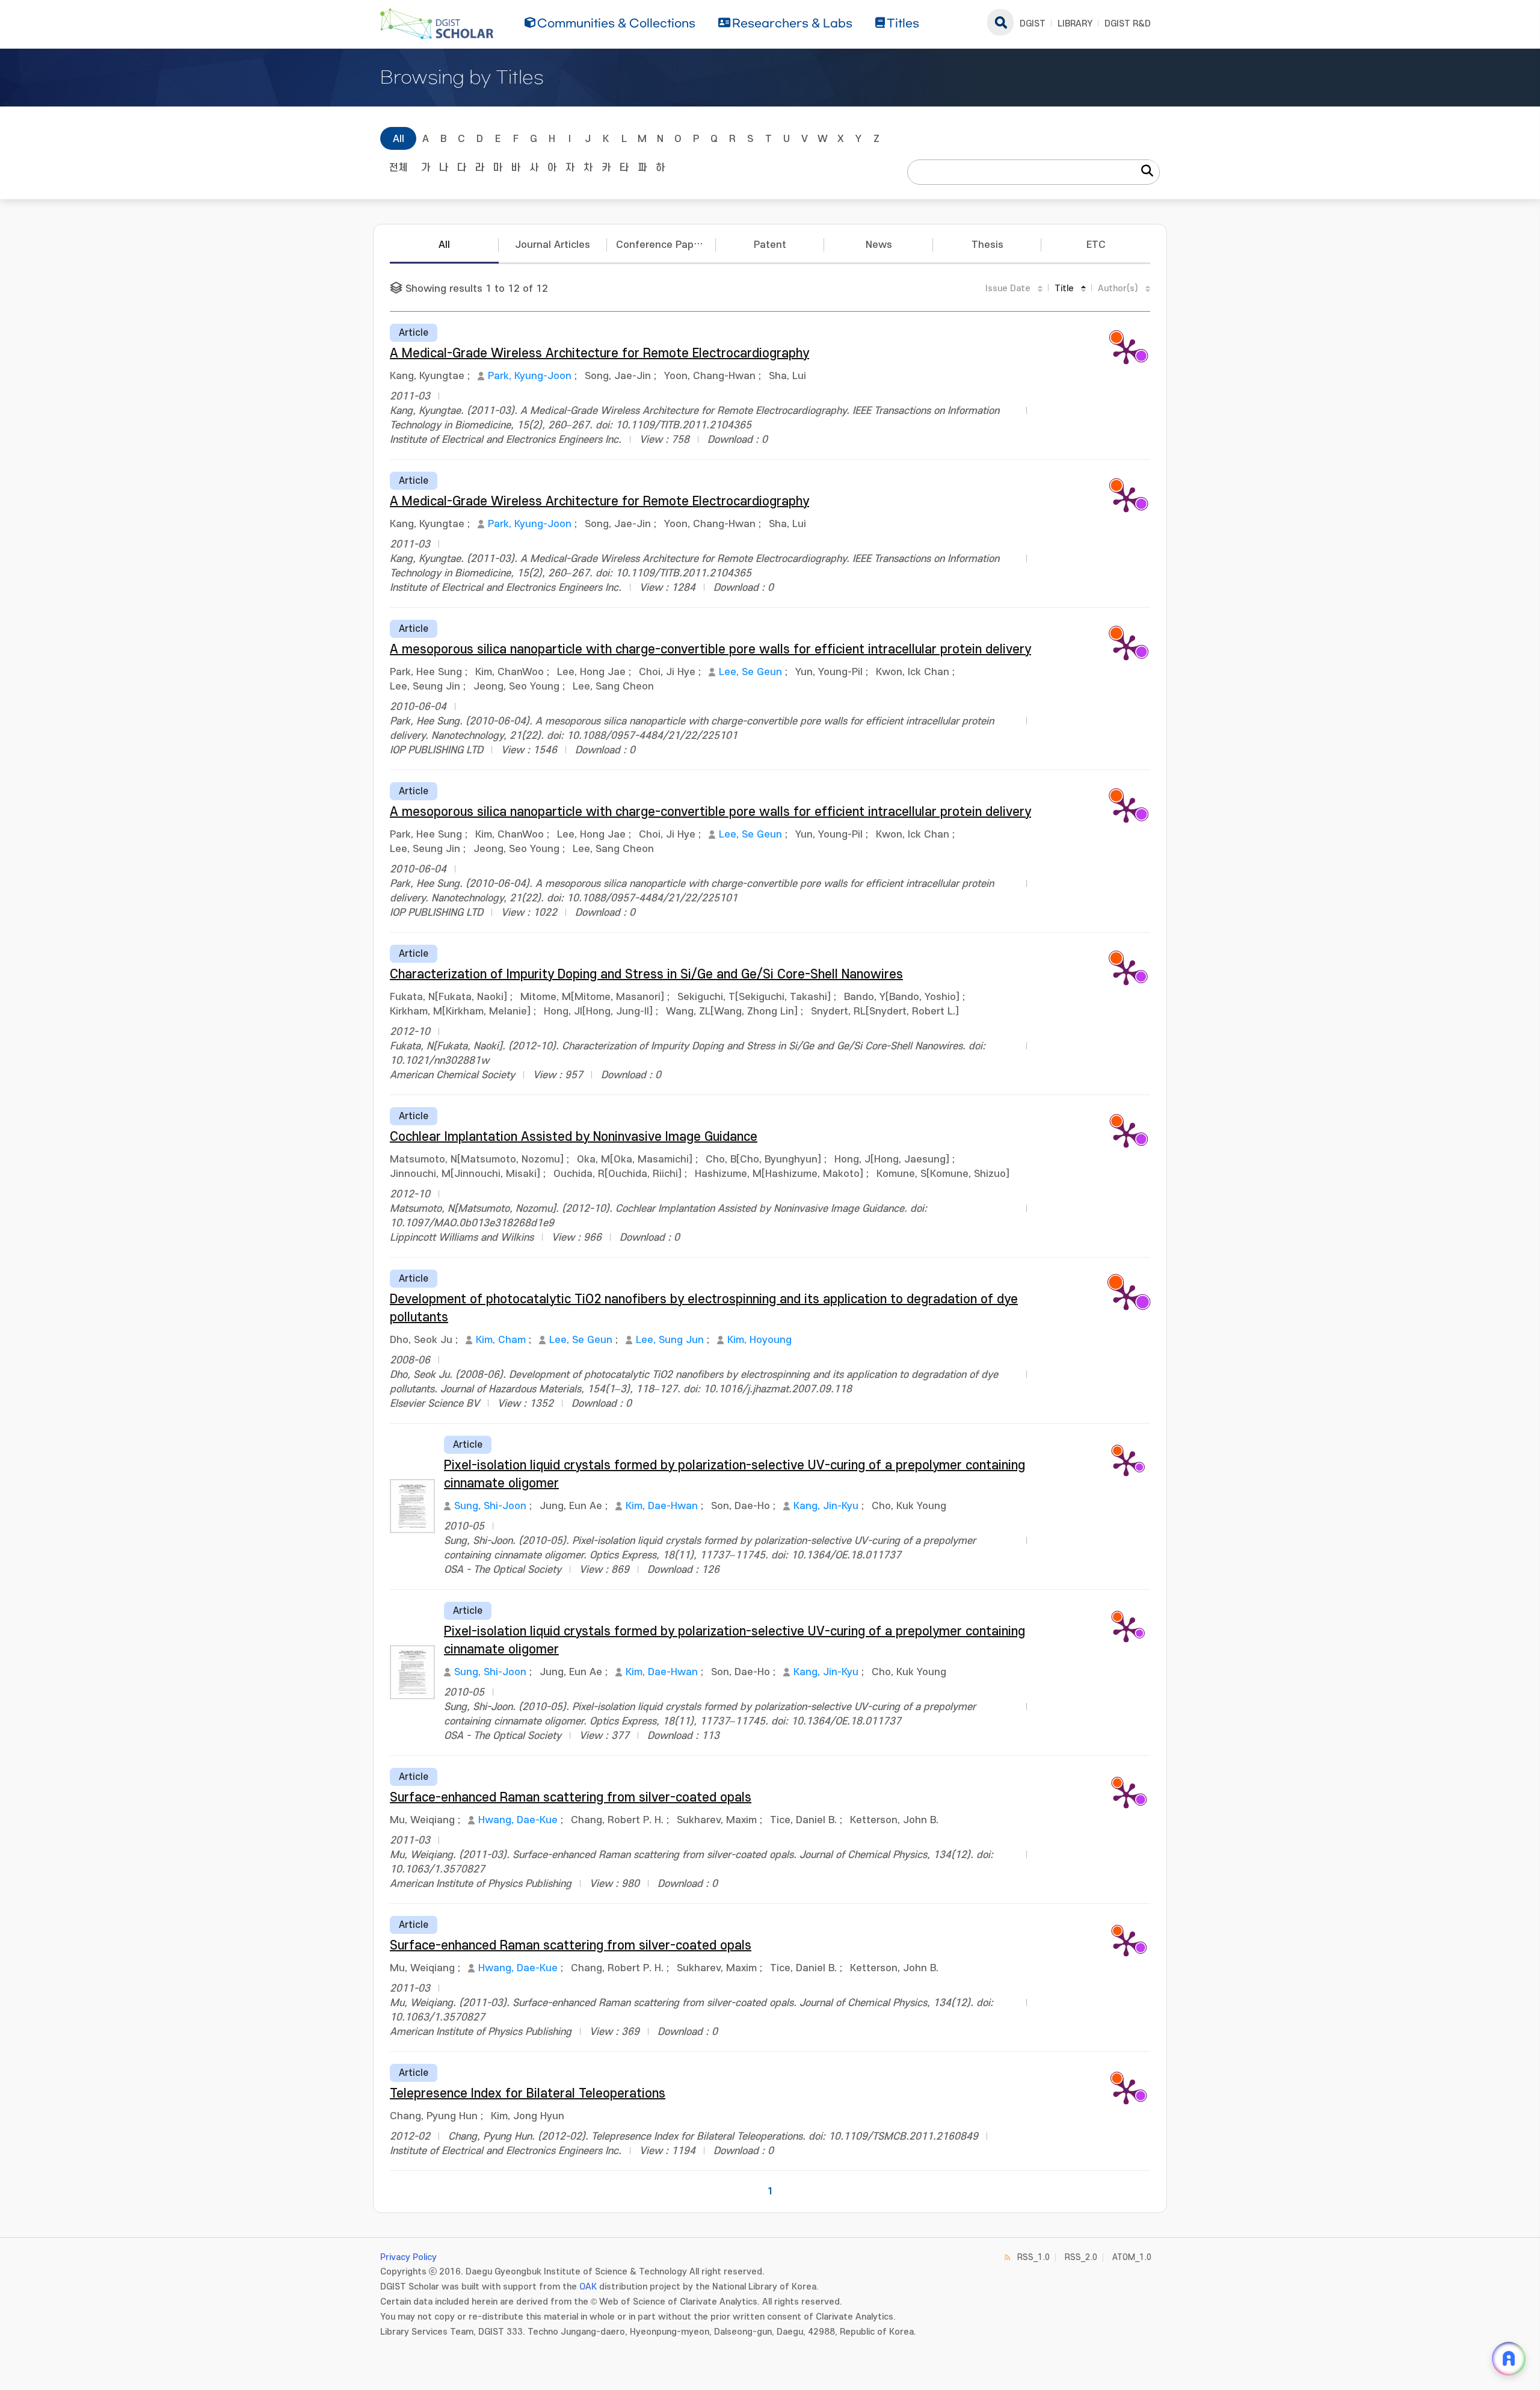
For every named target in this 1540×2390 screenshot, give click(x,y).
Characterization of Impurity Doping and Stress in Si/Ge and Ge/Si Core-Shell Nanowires (646, 974)
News (879, 245)
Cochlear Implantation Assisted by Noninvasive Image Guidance (574, 1137)
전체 (398, 168)
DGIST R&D (1128, 24)
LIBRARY (1075, 24)
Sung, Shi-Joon (490, 1506)
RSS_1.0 (1033, 2257)
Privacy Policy (408, 2257)
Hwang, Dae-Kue (518, 1820)
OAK (588, 2287)
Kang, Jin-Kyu (826, 1506)
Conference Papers (662, 245)
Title (1064, 289)
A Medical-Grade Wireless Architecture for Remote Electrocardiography (599, 354)
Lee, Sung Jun (670, 1340)
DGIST (1033, 24)
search (1000, 22)
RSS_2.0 (1081, 2257)
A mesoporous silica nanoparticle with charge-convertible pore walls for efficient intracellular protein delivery (710, 650)
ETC (1096, 245)
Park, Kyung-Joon (530, 376)
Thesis (987, 245)
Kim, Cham (501, 1340)
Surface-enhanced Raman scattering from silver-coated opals (571, 1798)
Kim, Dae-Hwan (662, 1506)
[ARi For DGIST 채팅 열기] (1509, 2359)
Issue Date (1008, 289)
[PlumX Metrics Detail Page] (1126, 351)
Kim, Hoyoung (759, 1340)
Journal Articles (553, 245)
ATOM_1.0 (1132, 2257)
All (399, 139)
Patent (770, 245)
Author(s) (1118, 289)
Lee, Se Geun (750, 672)
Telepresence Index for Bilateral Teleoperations (528, 2094)
